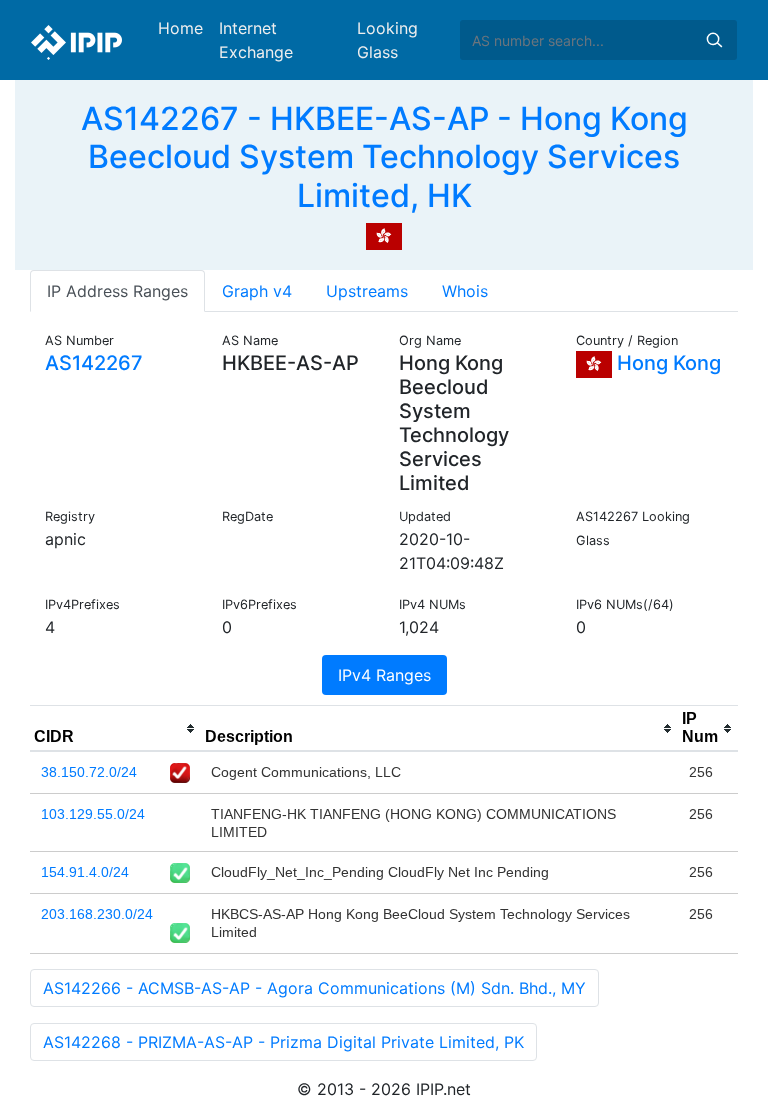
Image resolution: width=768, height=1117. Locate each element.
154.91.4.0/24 (85, 872)
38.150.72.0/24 (89, 772)
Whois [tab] (465, 291)
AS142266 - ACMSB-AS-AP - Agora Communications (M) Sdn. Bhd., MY (314, 988)
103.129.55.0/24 (93, 814)
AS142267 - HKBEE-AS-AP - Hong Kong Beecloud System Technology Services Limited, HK (384, 157)
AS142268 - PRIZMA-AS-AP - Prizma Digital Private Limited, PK (283, 1042)
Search (714, 40)
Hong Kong (666, 363)
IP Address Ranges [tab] (117, 291)
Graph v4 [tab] (257, 291)
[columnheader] (115, 729)
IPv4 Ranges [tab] (384, 675)
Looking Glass (387, 40)
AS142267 (94, 363)
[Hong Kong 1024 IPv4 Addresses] (384, 235)
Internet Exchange (256, 40)
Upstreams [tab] (367, 291)
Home (180, 28)
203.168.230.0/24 (97, 914)
